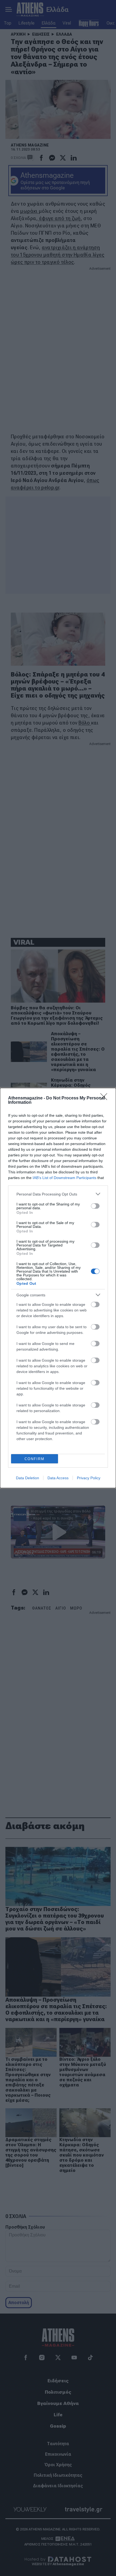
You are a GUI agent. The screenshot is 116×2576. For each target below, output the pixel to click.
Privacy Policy (89, 1478)
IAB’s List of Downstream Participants (64, 1178)
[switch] (95, 1206)
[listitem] (58, 1194)
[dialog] (58, 1288)
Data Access (58, 1478)
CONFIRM (35, 1459)
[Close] (105, 1098)
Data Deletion (28, 1478)
